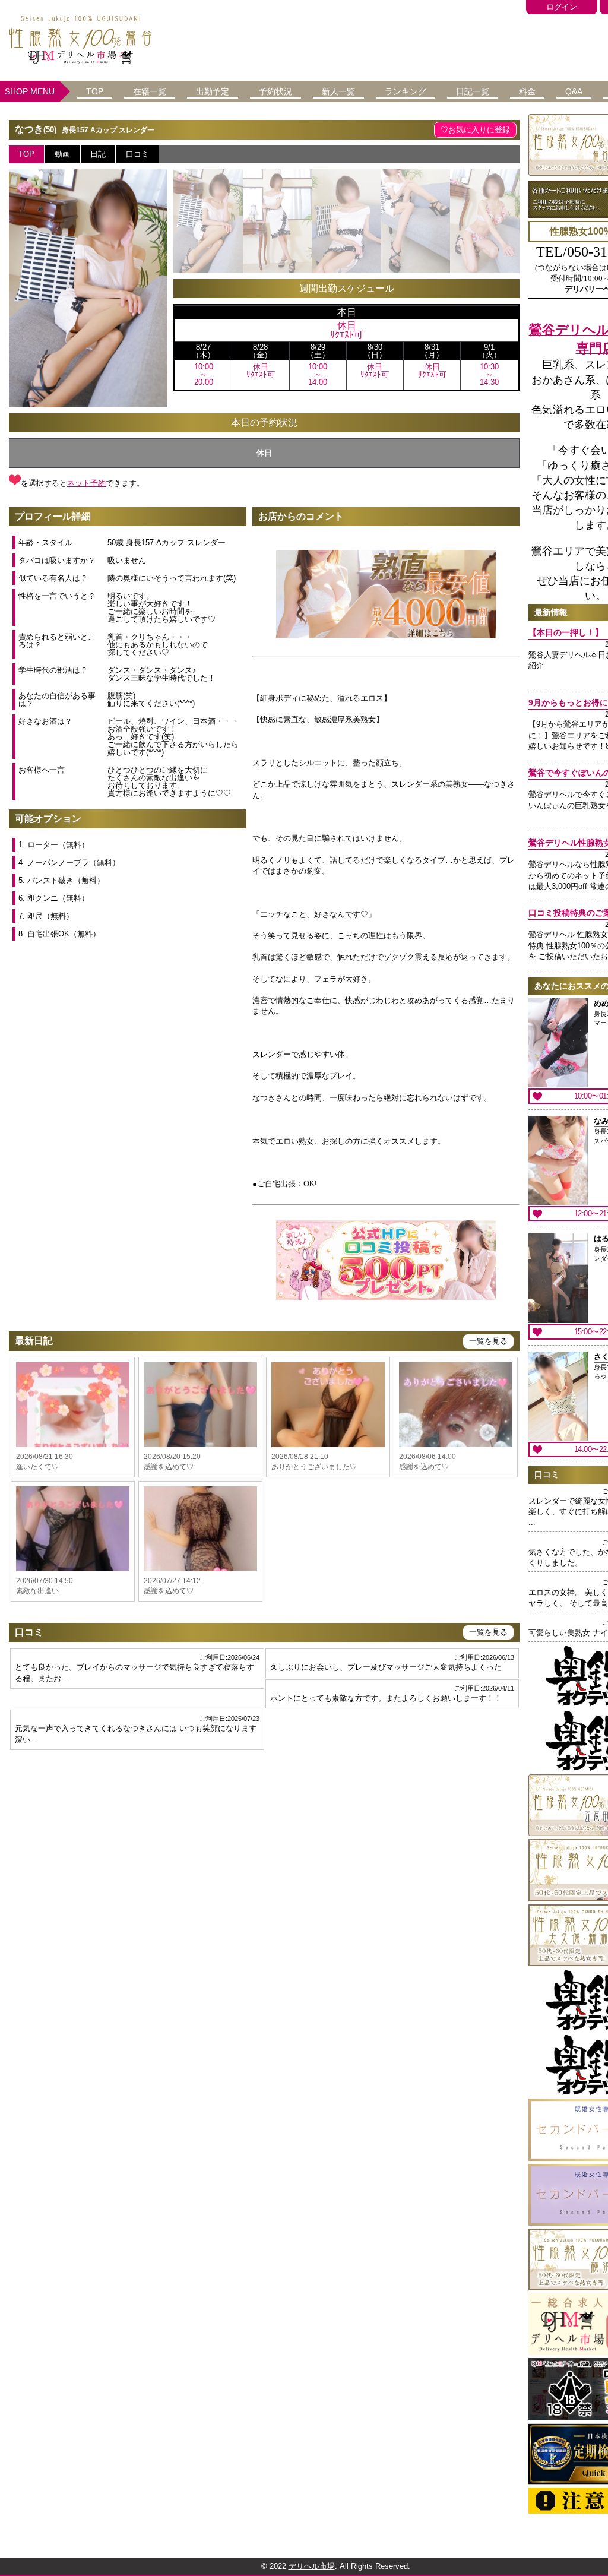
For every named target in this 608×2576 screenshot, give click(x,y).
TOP (95, 91)
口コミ (137, 154)
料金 (527, 91)
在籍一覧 (150, 91)
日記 (98, 154)
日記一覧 (473, 91)
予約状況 (275, 91)
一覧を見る (488, 1341)
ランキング (406, 91)
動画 (62, 154)
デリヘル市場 (312, 2566)
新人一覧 (338, 91)
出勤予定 (213, 91)
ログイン (562, 7)
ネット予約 (86, 483)
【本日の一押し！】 (566, 632)
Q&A (574, 91)
